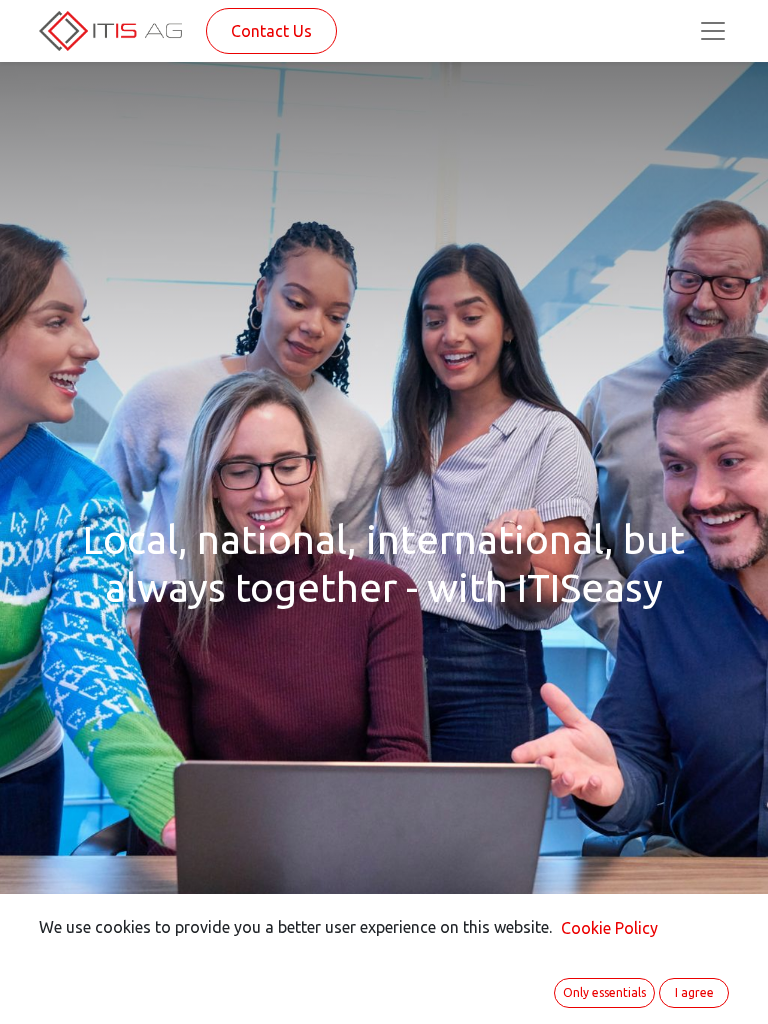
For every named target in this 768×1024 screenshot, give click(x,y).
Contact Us (271, 31)
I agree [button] (694, 992)
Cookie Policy (609, 928)
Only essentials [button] (604, 992)
